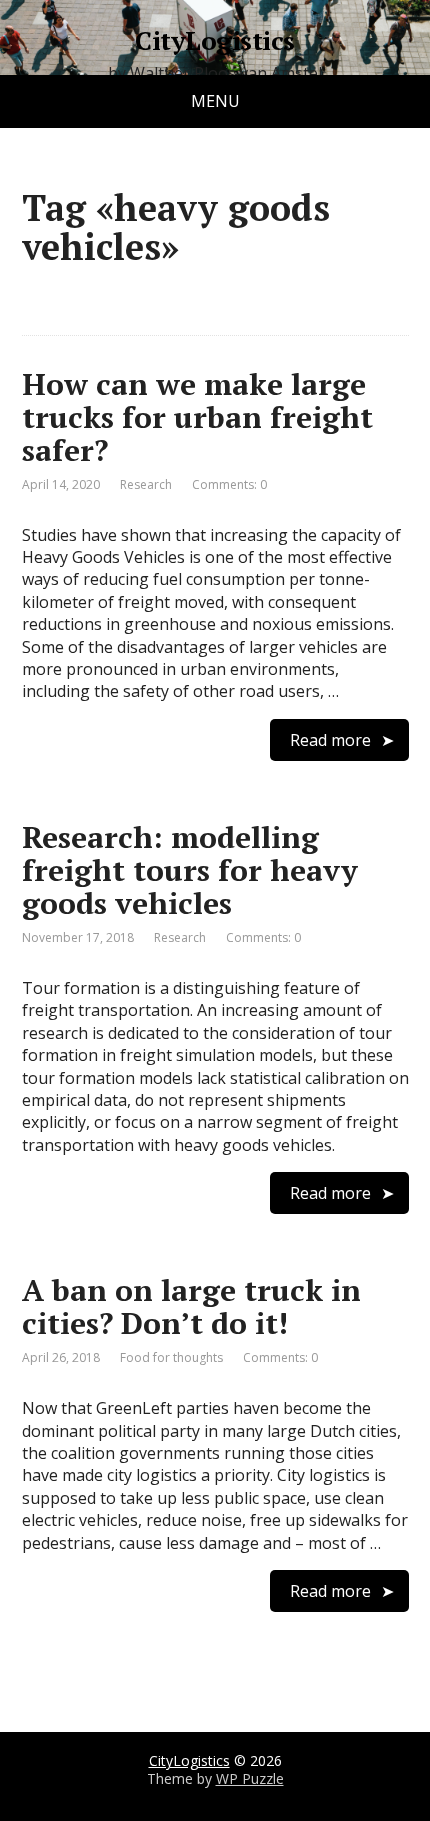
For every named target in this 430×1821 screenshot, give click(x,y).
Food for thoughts (171, 1357)
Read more (330, 740)
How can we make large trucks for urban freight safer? (197, 417)
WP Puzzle (250, 1778)
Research (146, 484)
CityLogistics (214, 41)
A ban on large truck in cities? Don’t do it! (191, 1306)
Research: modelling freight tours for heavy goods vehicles (190, 870)
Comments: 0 (229, 484)
